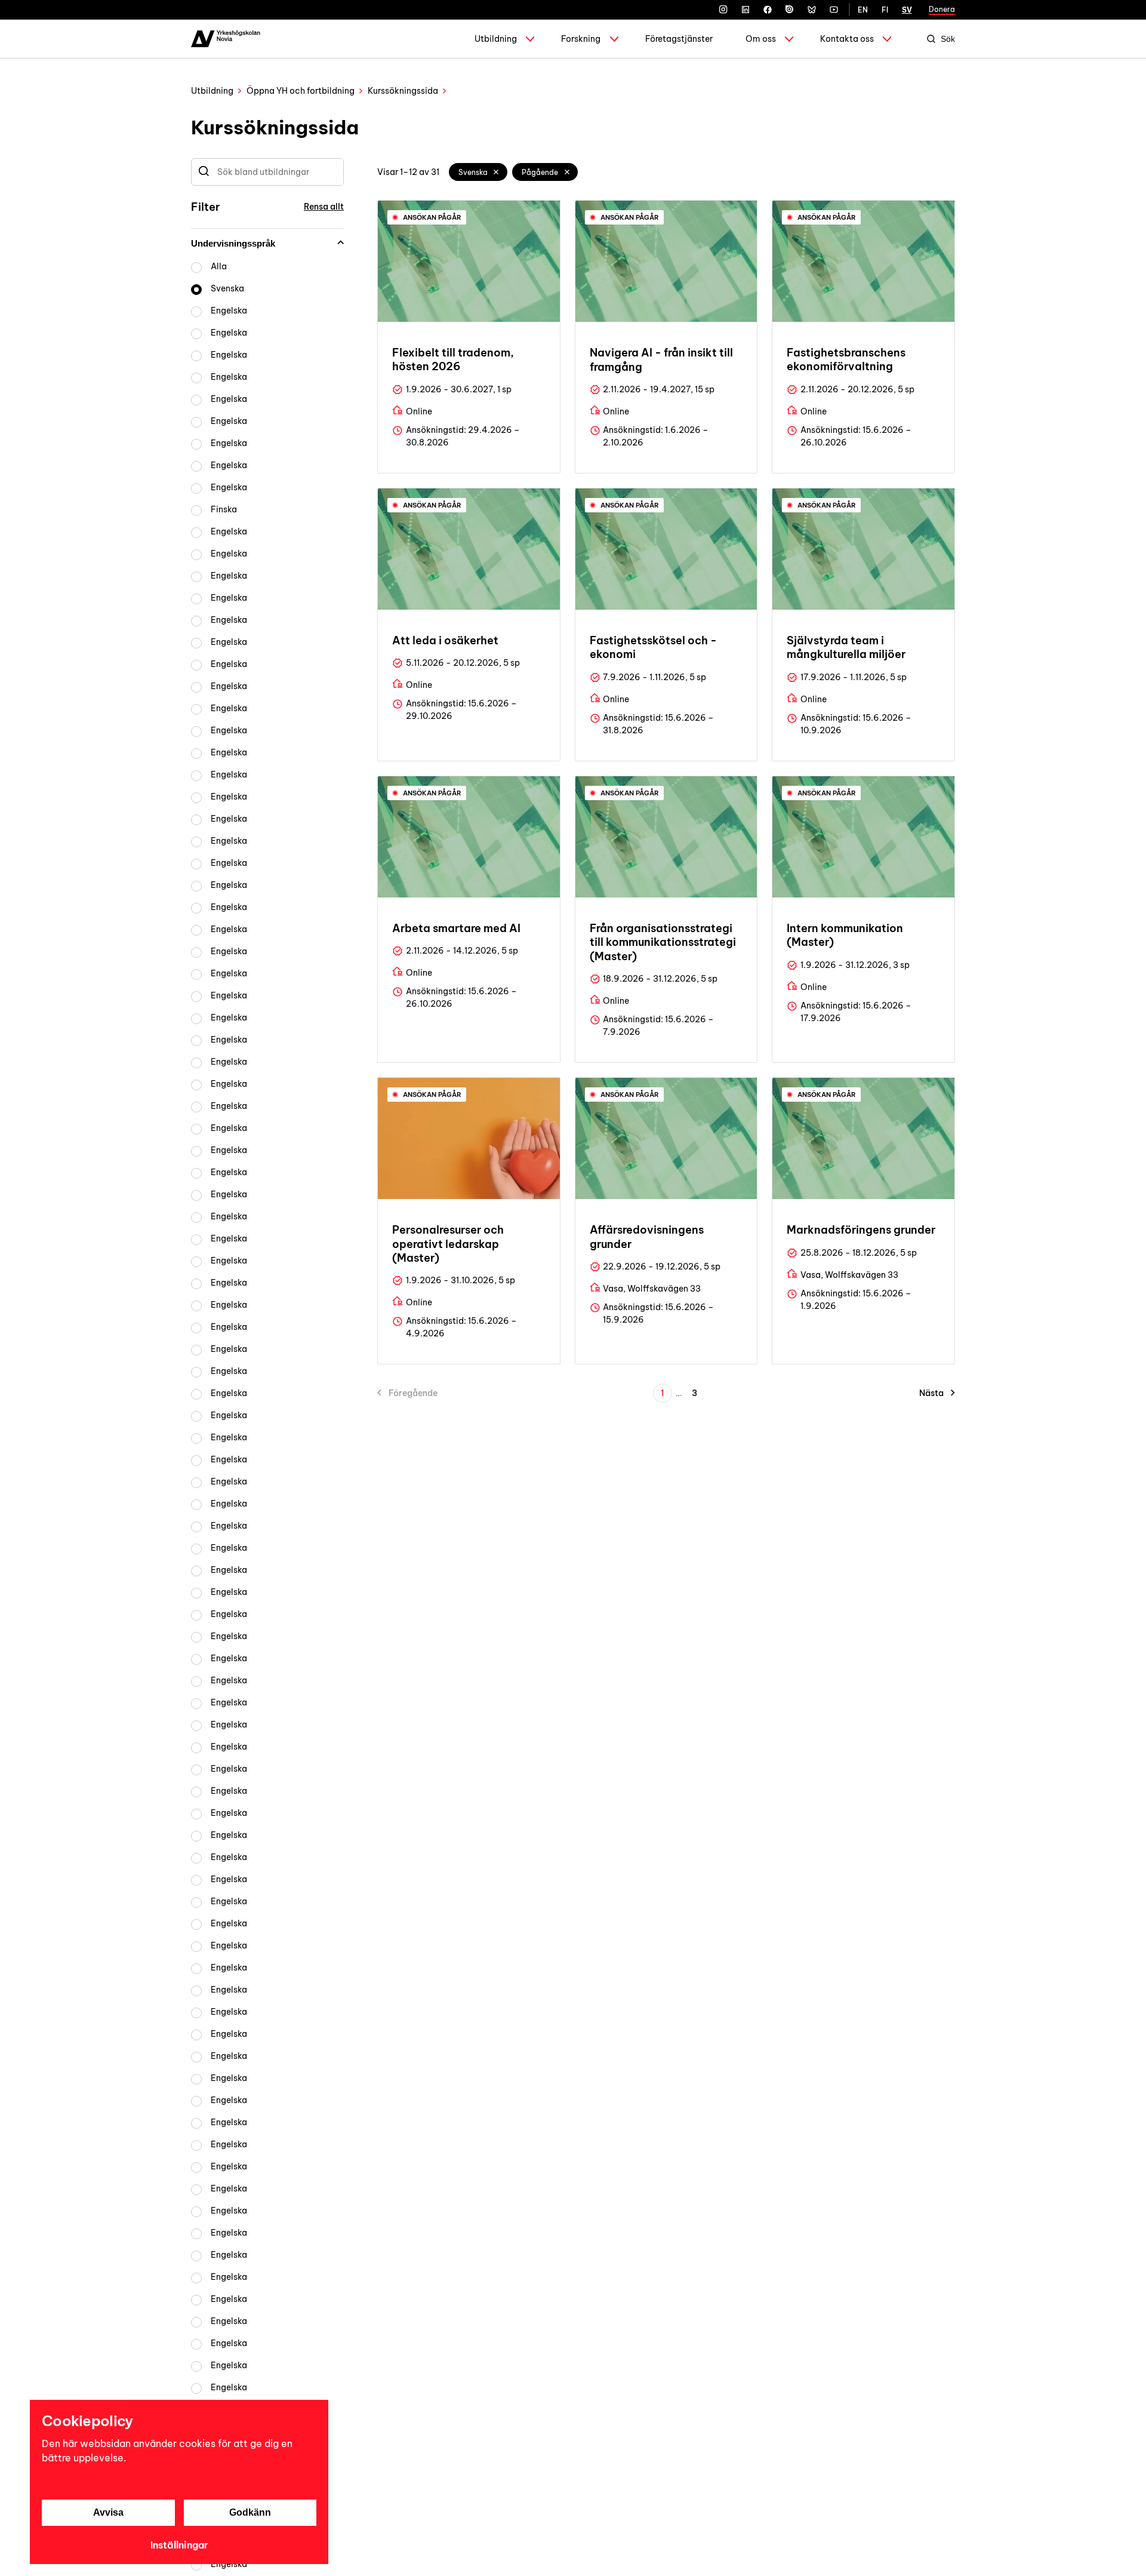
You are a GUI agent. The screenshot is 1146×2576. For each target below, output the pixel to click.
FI (885, 10)
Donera (942, 9)
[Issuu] (790, 10)
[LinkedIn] (745, 10)
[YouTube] (834, 10)
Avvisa (108, 2512)
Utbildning (496, 39)
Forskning (581, 39)
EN (863, 10)
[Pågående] (567, 172)
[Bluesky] (812, 10)
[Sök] (204, 172)
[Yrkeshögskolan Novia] (226, 39)
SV (907, 10)
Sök (948, 39)
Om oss (761, 39)
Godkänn (250, 2512)
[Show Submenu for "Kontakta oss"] (887, 39)
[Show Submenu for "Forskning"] (614, 39)
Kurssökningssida (403, 91)
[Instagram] (723, 10)
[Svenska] (497, 172)
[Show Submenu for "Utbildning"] (530, 39)
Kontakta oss (847, 39)
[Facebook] (768, 10)
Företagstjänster (679, 39)
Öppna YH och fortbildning (301, 91)
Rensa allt (324, 207)
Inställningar (179, 2545)
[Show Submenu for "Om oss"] (789, 39)
